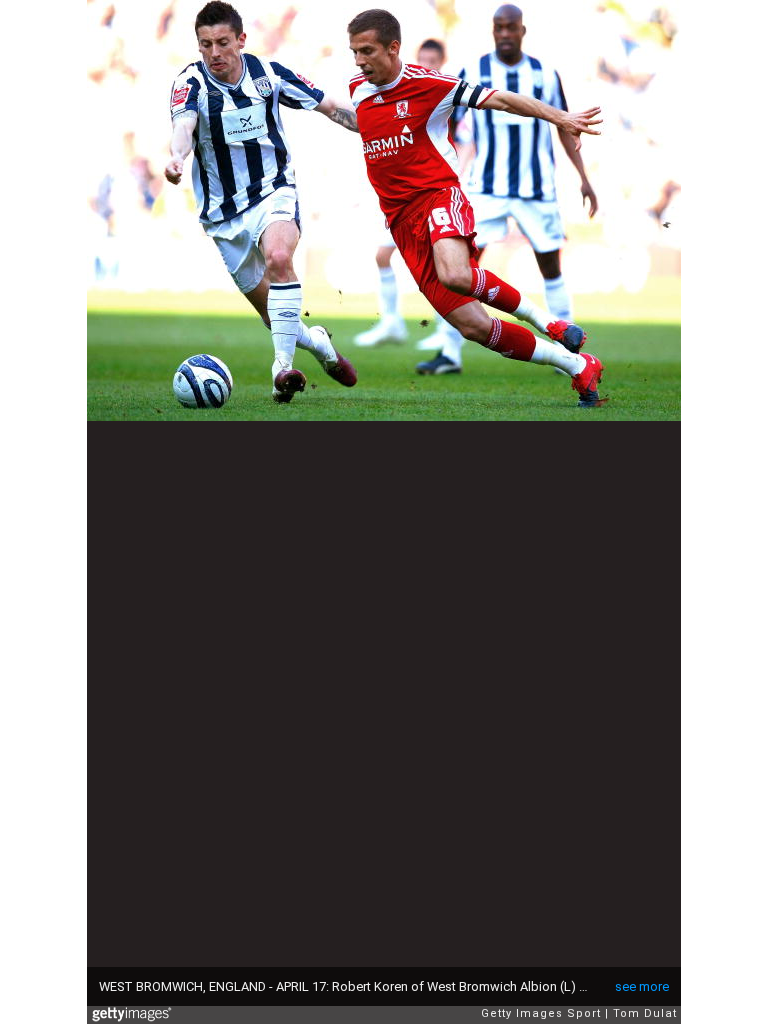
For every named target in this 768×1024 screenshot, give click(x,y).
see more (642, 986)
